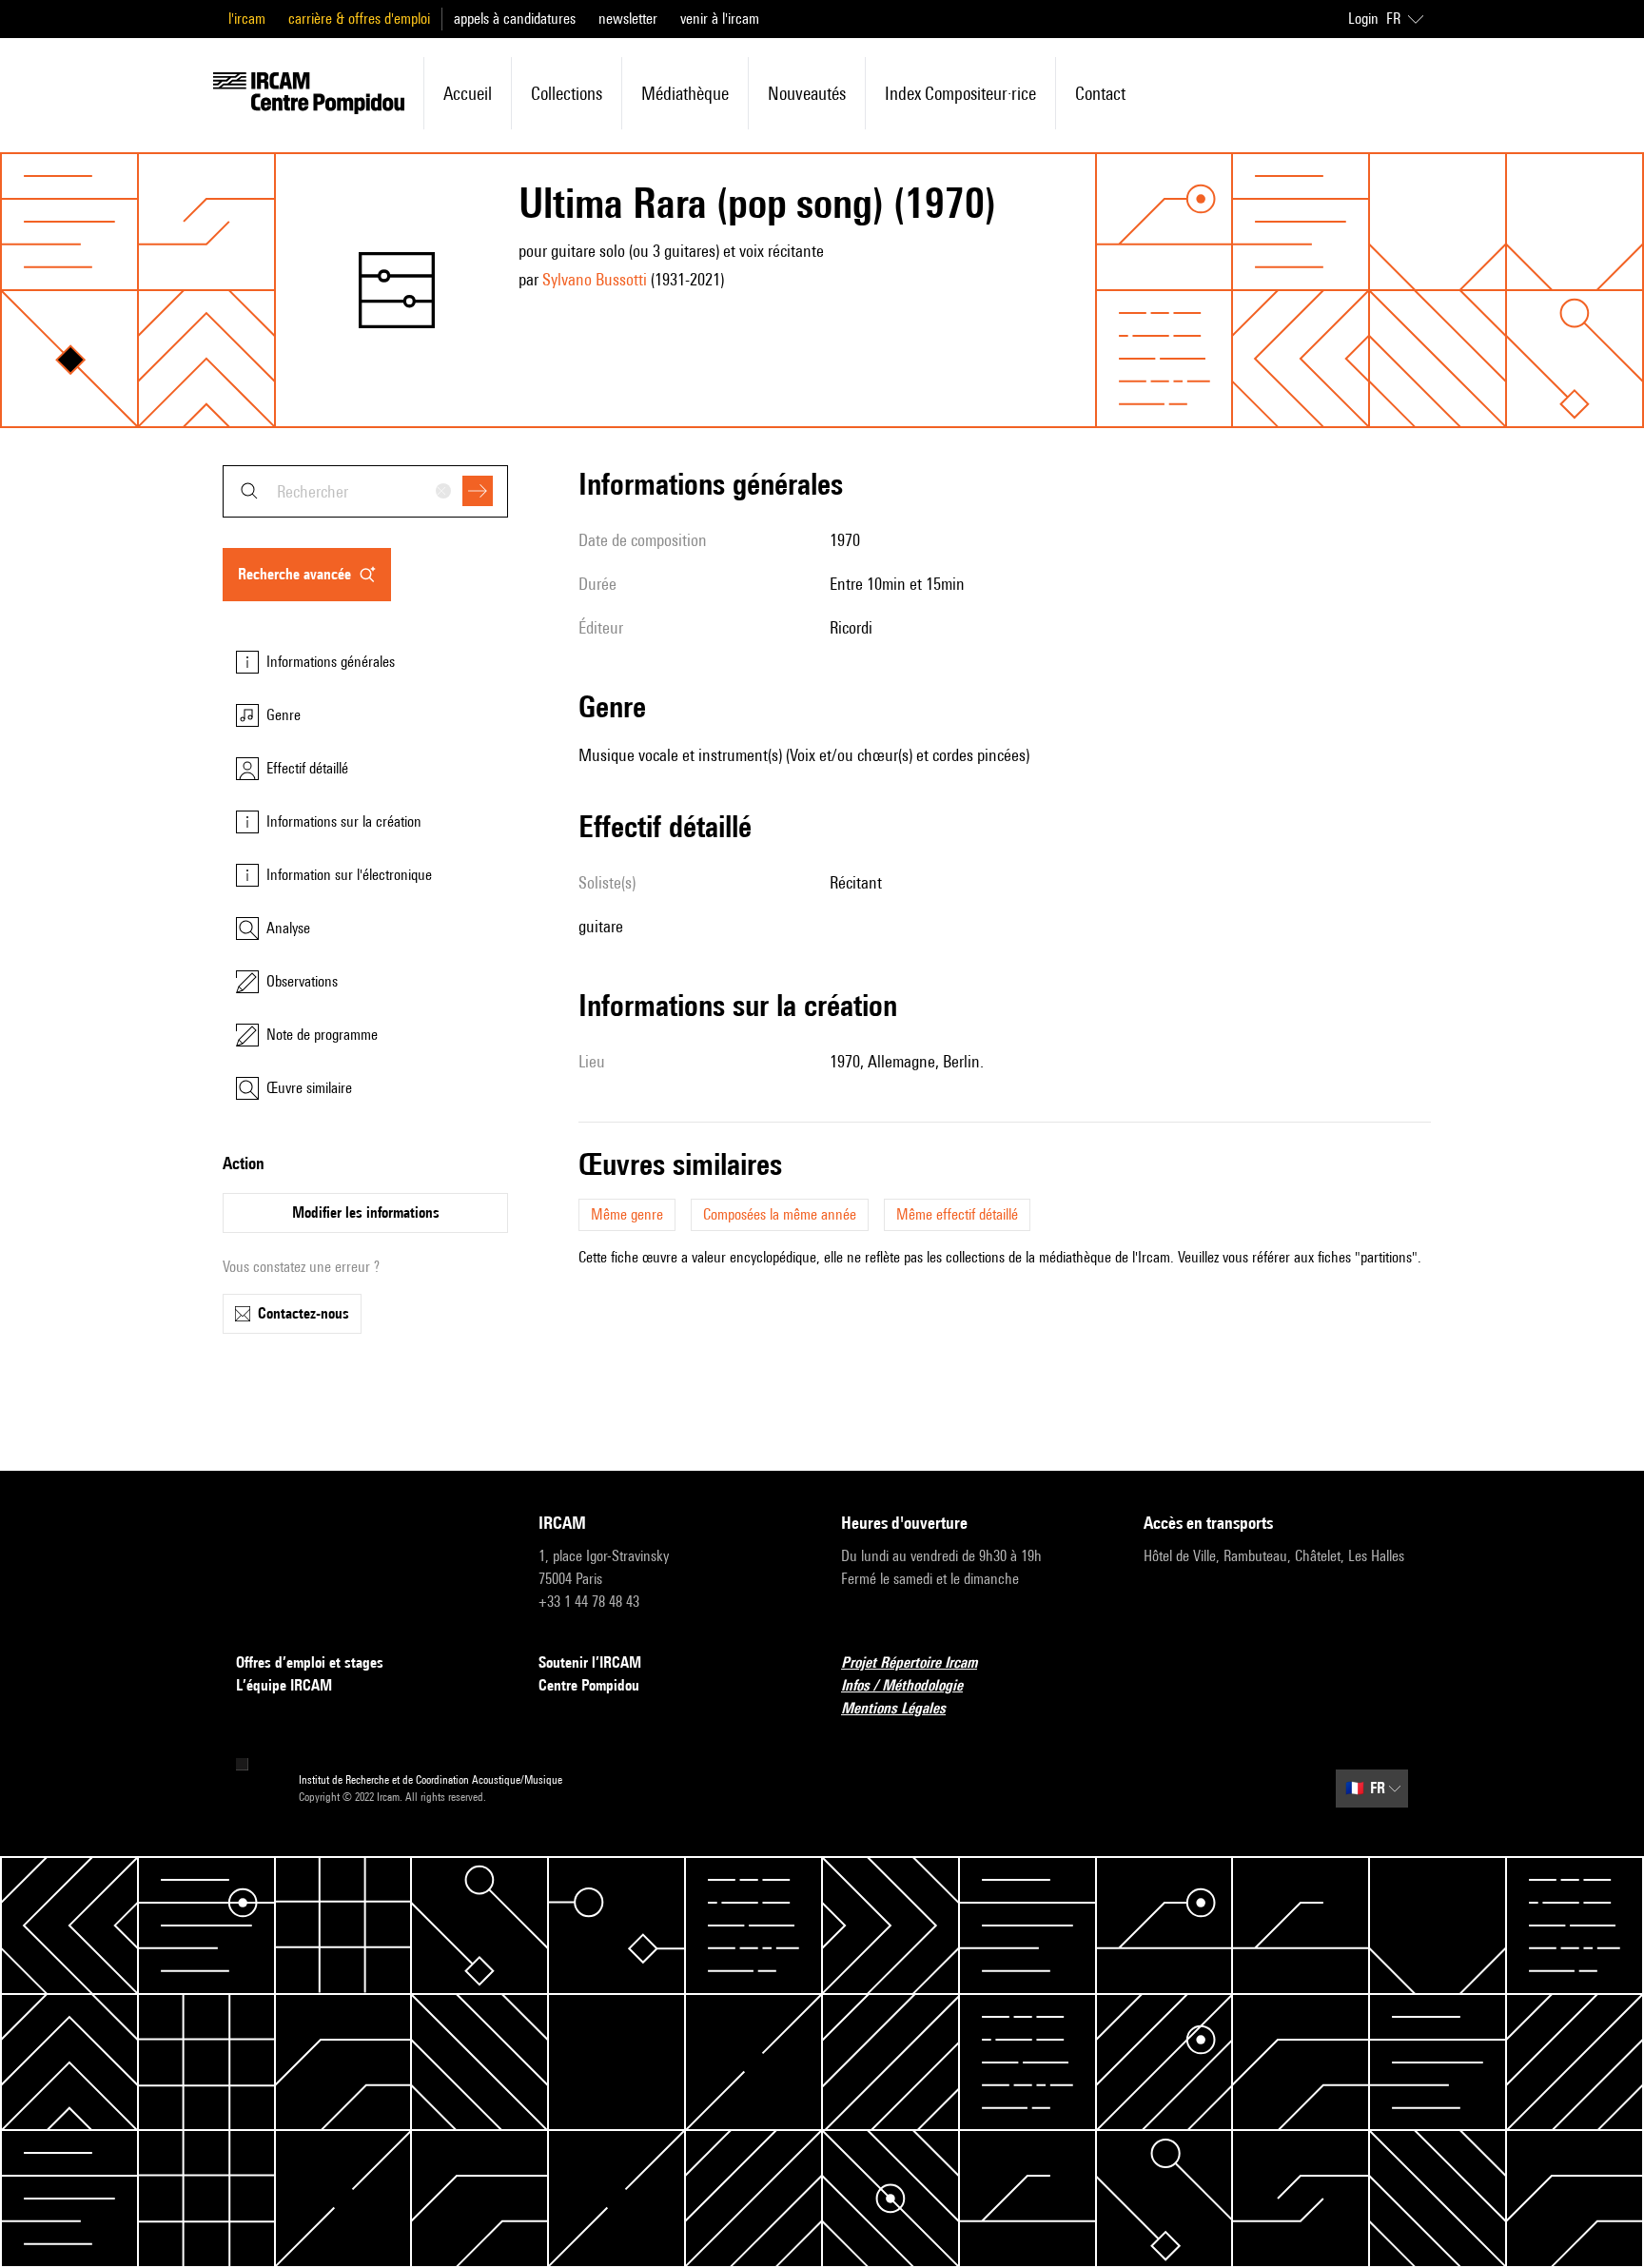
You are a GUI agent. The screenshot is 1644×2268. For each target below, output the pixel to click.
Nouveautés (807, 93)
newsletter (628, 19)
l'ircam (247, 19)
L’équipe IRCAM (284, 1685)
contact (1100, 93)
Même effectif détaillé (957, 1214)
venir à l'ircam (720, 19)
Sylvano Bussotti (595, 279)
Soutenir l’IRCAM (590, 1662)
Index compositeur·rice (960, 93)
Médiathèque (685, 93)
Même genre (627, 1214)
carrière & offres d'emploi (359, 19)
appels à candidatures (515, 19)
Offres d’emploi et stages (310, 1662)
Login (1363, 19)
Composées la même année (780, 1214)
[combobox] (365, 491)
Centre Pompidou (589, 1685)
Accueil (468, 93)
